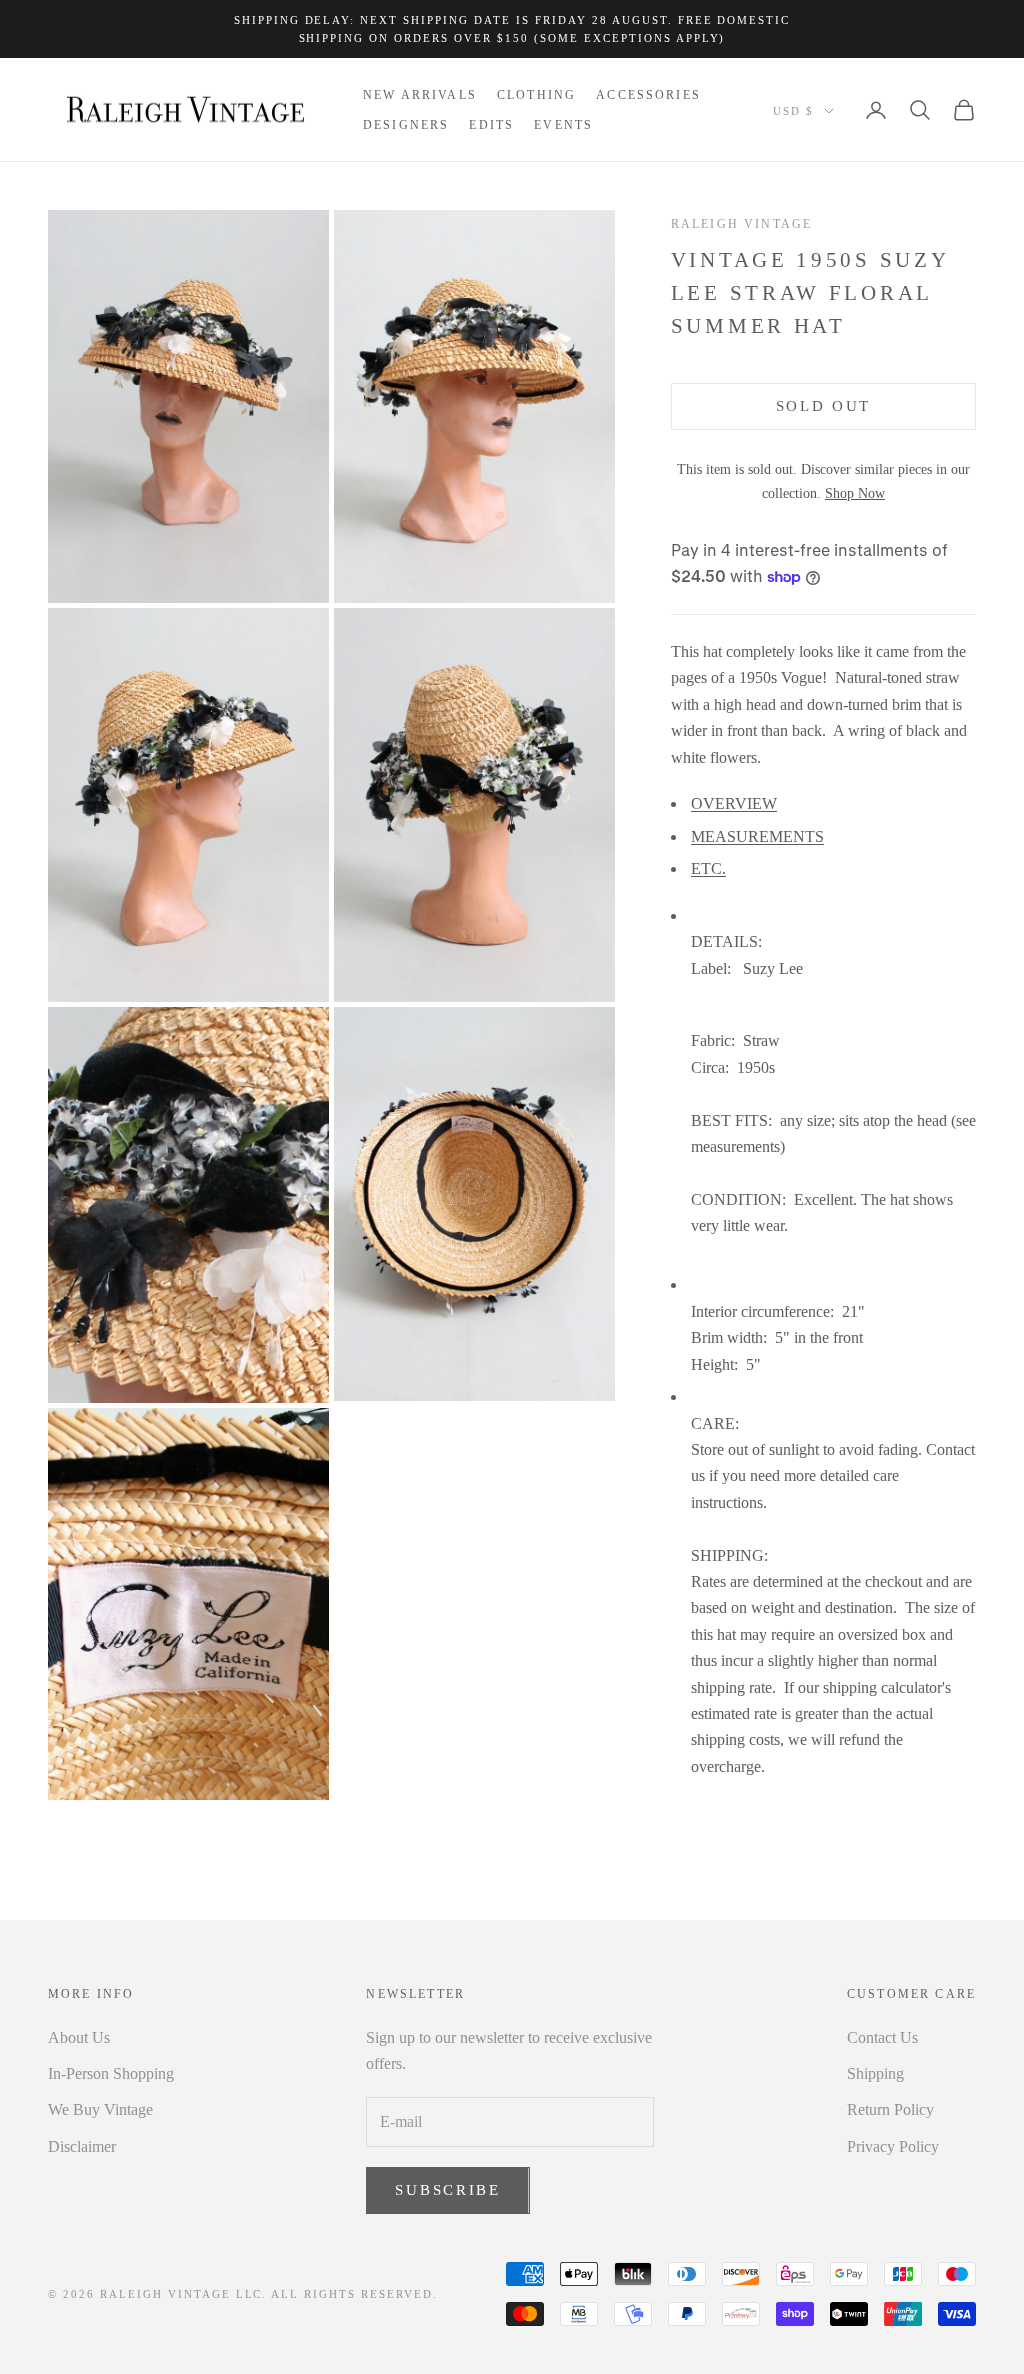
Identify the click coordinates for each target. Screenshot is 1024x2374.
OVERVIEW (734, 803)
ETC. (708, 868)
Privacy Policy (893, 2146)
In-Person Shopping (111, 2073)
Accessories (648, 95)
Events (563, 125)
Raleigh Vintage (741, 224)
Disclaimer (82, 2146)
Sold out (824, 406)
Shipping (875, 2073)
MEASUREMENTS (757, 836)
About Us (79, 2037)
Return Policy (890, 2109)
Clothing (536, 95)
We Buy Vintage (100, 2109)
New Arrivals (420, 95)
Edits (491, 125)
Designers (406, 125)
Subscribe (447, 2190)
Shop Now (855, 493)
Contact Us (882, 2037)
